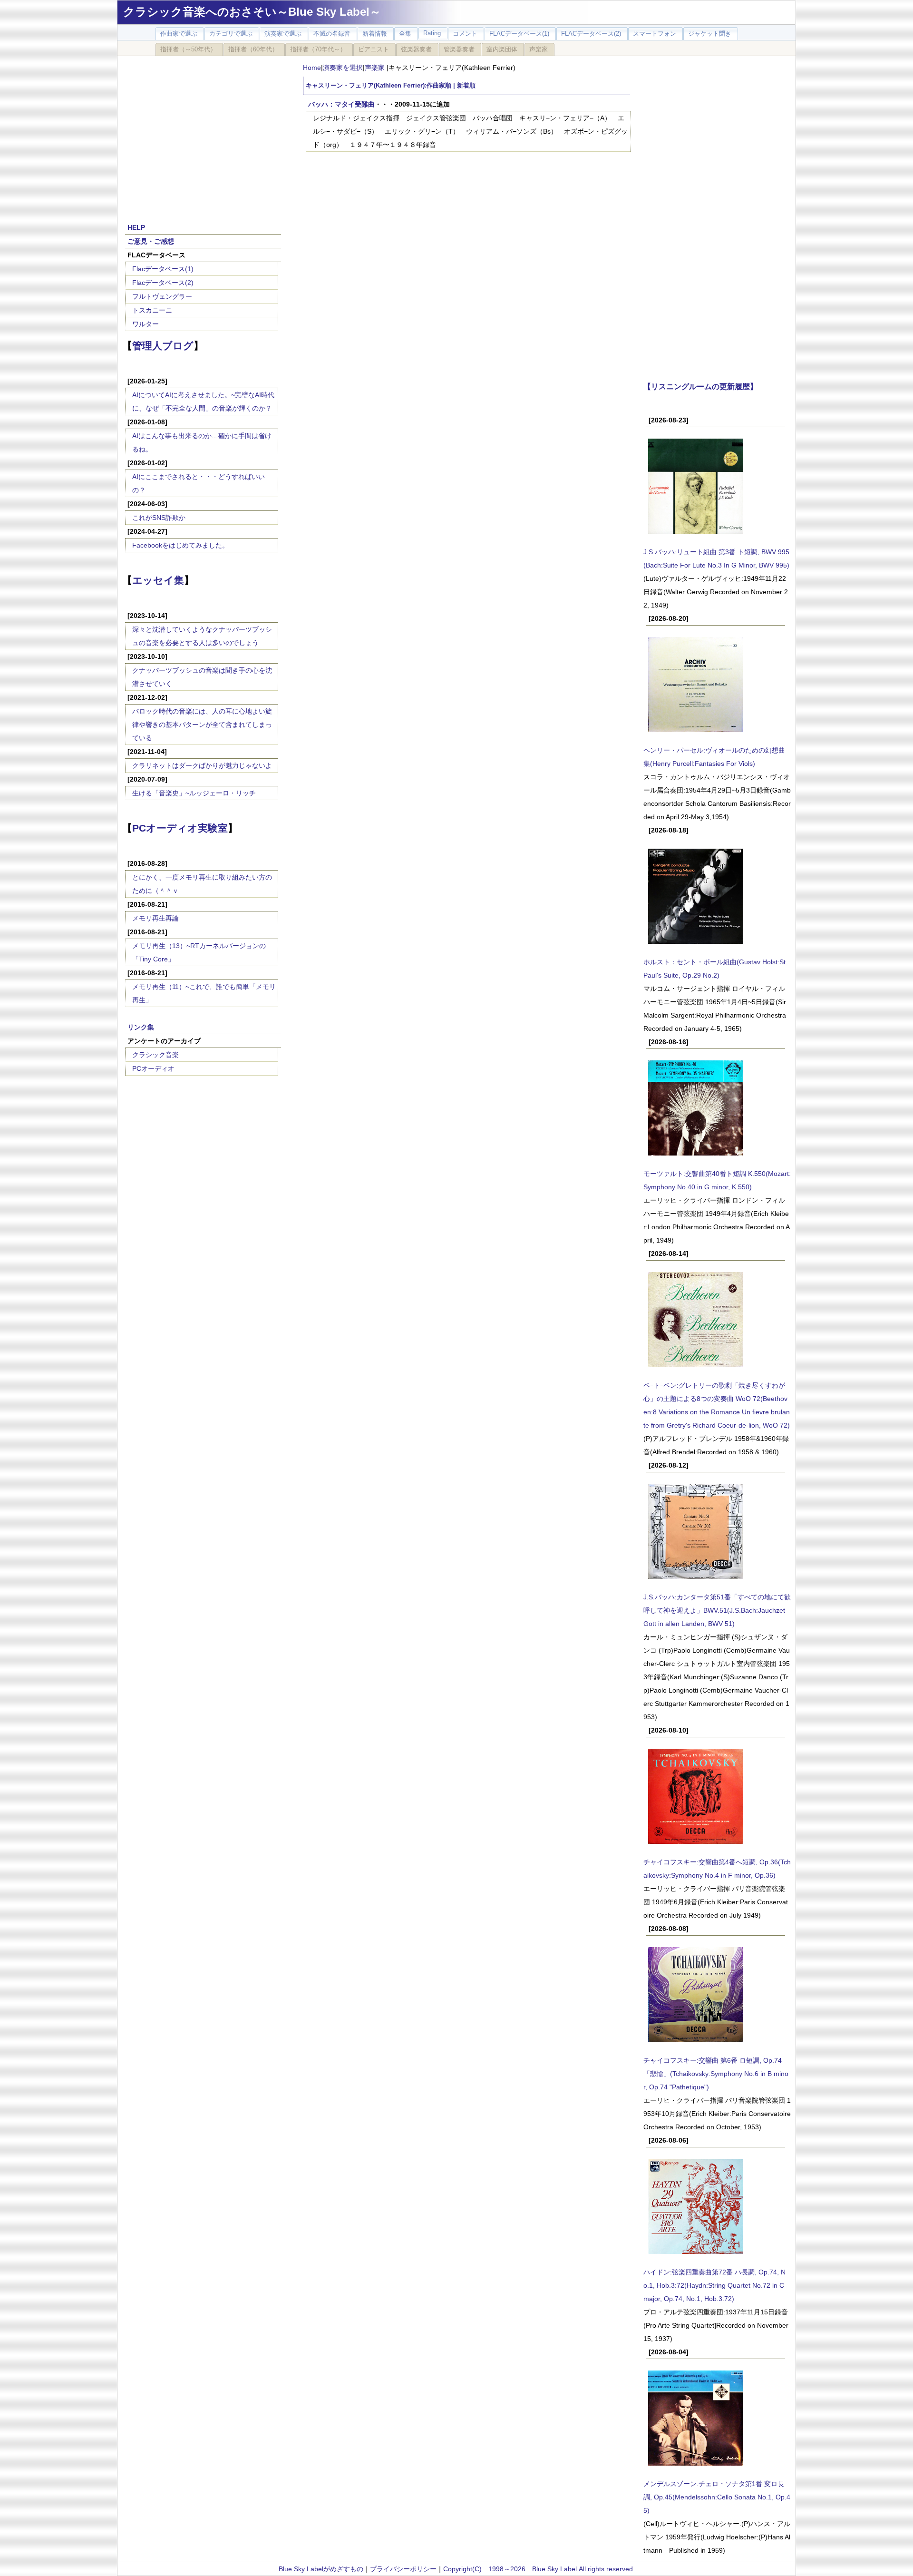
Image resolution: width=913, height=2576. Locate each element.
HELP (136, 227)
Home (312, 68)
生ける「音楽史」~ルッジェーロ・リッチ (194, 793)
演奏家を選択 (343, 68)
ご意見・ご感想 (151, 241)
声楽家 (376, 68)
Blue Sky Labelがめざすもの (321, 2569)
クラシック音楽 (155, 1055)
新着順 (466, 86)
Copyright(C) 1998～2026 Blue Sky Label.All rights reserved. (539, 2569)
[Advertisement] (203, 134)
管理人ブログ (163, 346)
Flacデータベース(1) (163, 269)
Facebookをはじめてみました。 (180, 545)
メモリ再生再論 (155, 918)
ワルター (146, 324)
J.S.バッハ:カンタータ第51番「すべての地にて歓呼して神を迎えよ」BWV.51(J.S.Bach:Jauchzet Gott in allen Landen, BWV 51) (717, 1610)
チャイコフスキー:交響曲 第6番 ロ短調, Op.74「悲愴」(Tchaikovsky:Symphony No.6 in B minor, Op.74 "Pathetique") (716, 2074)
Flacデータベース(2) (163, 283)
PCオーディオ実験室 (180, 828)
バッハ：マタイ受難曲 (341, 104)
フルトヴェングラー (162, 296)
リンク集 (141, 1027)
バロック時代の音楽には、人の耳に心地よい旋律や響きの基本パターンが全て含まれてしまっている (202, 725)
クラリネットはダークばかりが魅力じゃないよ (202, 765)
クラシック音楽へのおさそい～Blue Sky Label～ (252, 12)
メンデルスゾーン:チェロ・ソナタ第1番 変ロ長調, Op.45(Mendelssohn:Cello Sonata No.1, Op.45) (717, 2497)
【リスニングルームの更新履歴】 (700, 386)
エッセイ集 (158, 580)
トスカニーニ (152, 310)
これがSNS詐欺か (159, 518)
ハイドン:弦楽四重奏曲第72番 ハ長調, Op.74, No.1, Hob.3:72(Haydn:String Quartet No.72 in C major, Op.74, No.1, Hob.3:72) (714, 2285)
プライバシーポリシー (403, 2569)
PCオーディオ (153, 1068)
